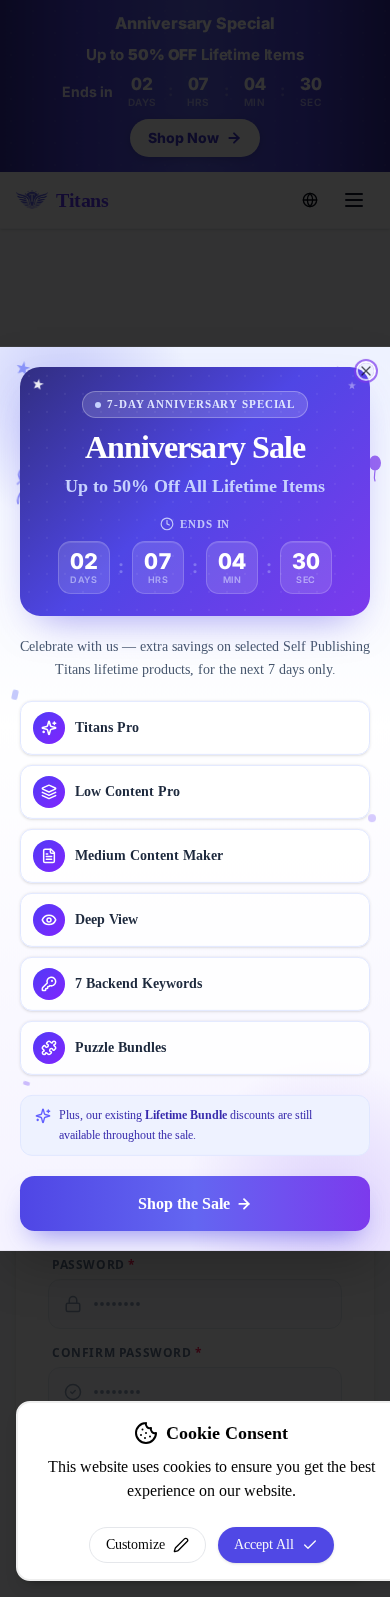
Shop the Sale (184, 1202)
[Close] (366, 370)
